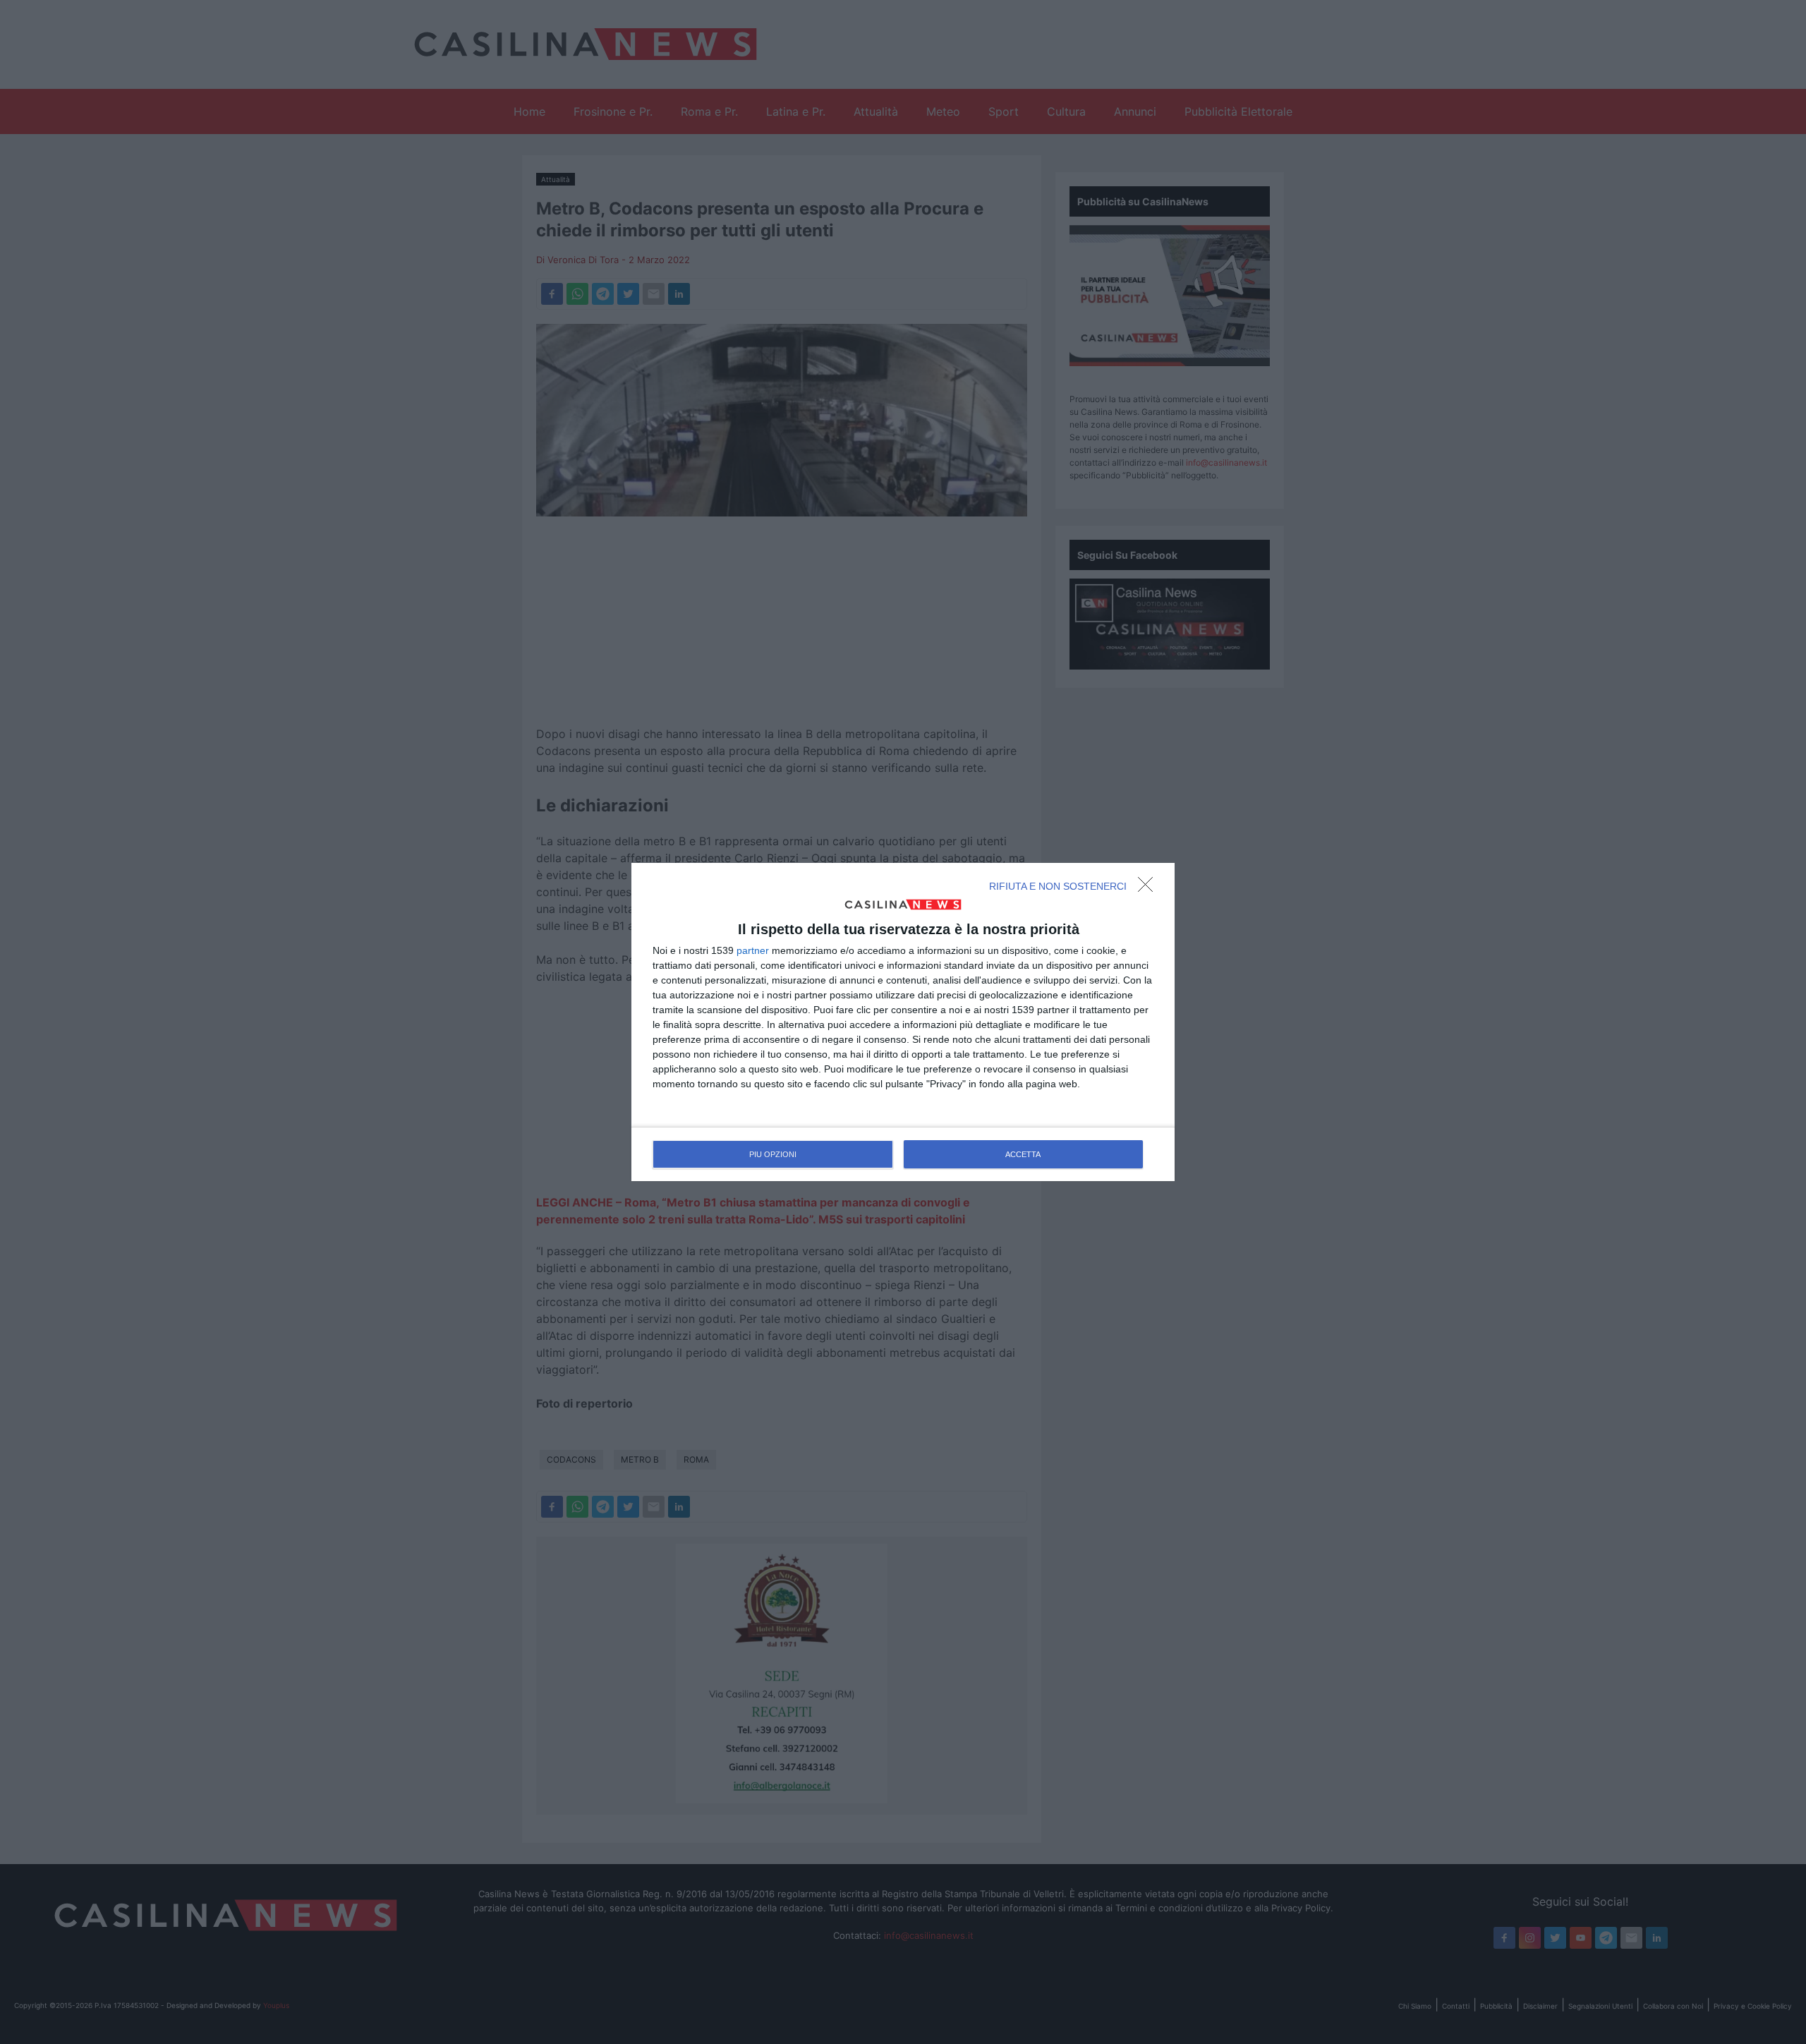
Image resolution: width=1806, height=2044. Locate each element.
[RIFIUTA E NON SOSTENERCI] (1149, 888)
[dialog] (903, 1022)
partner (753, 950)
